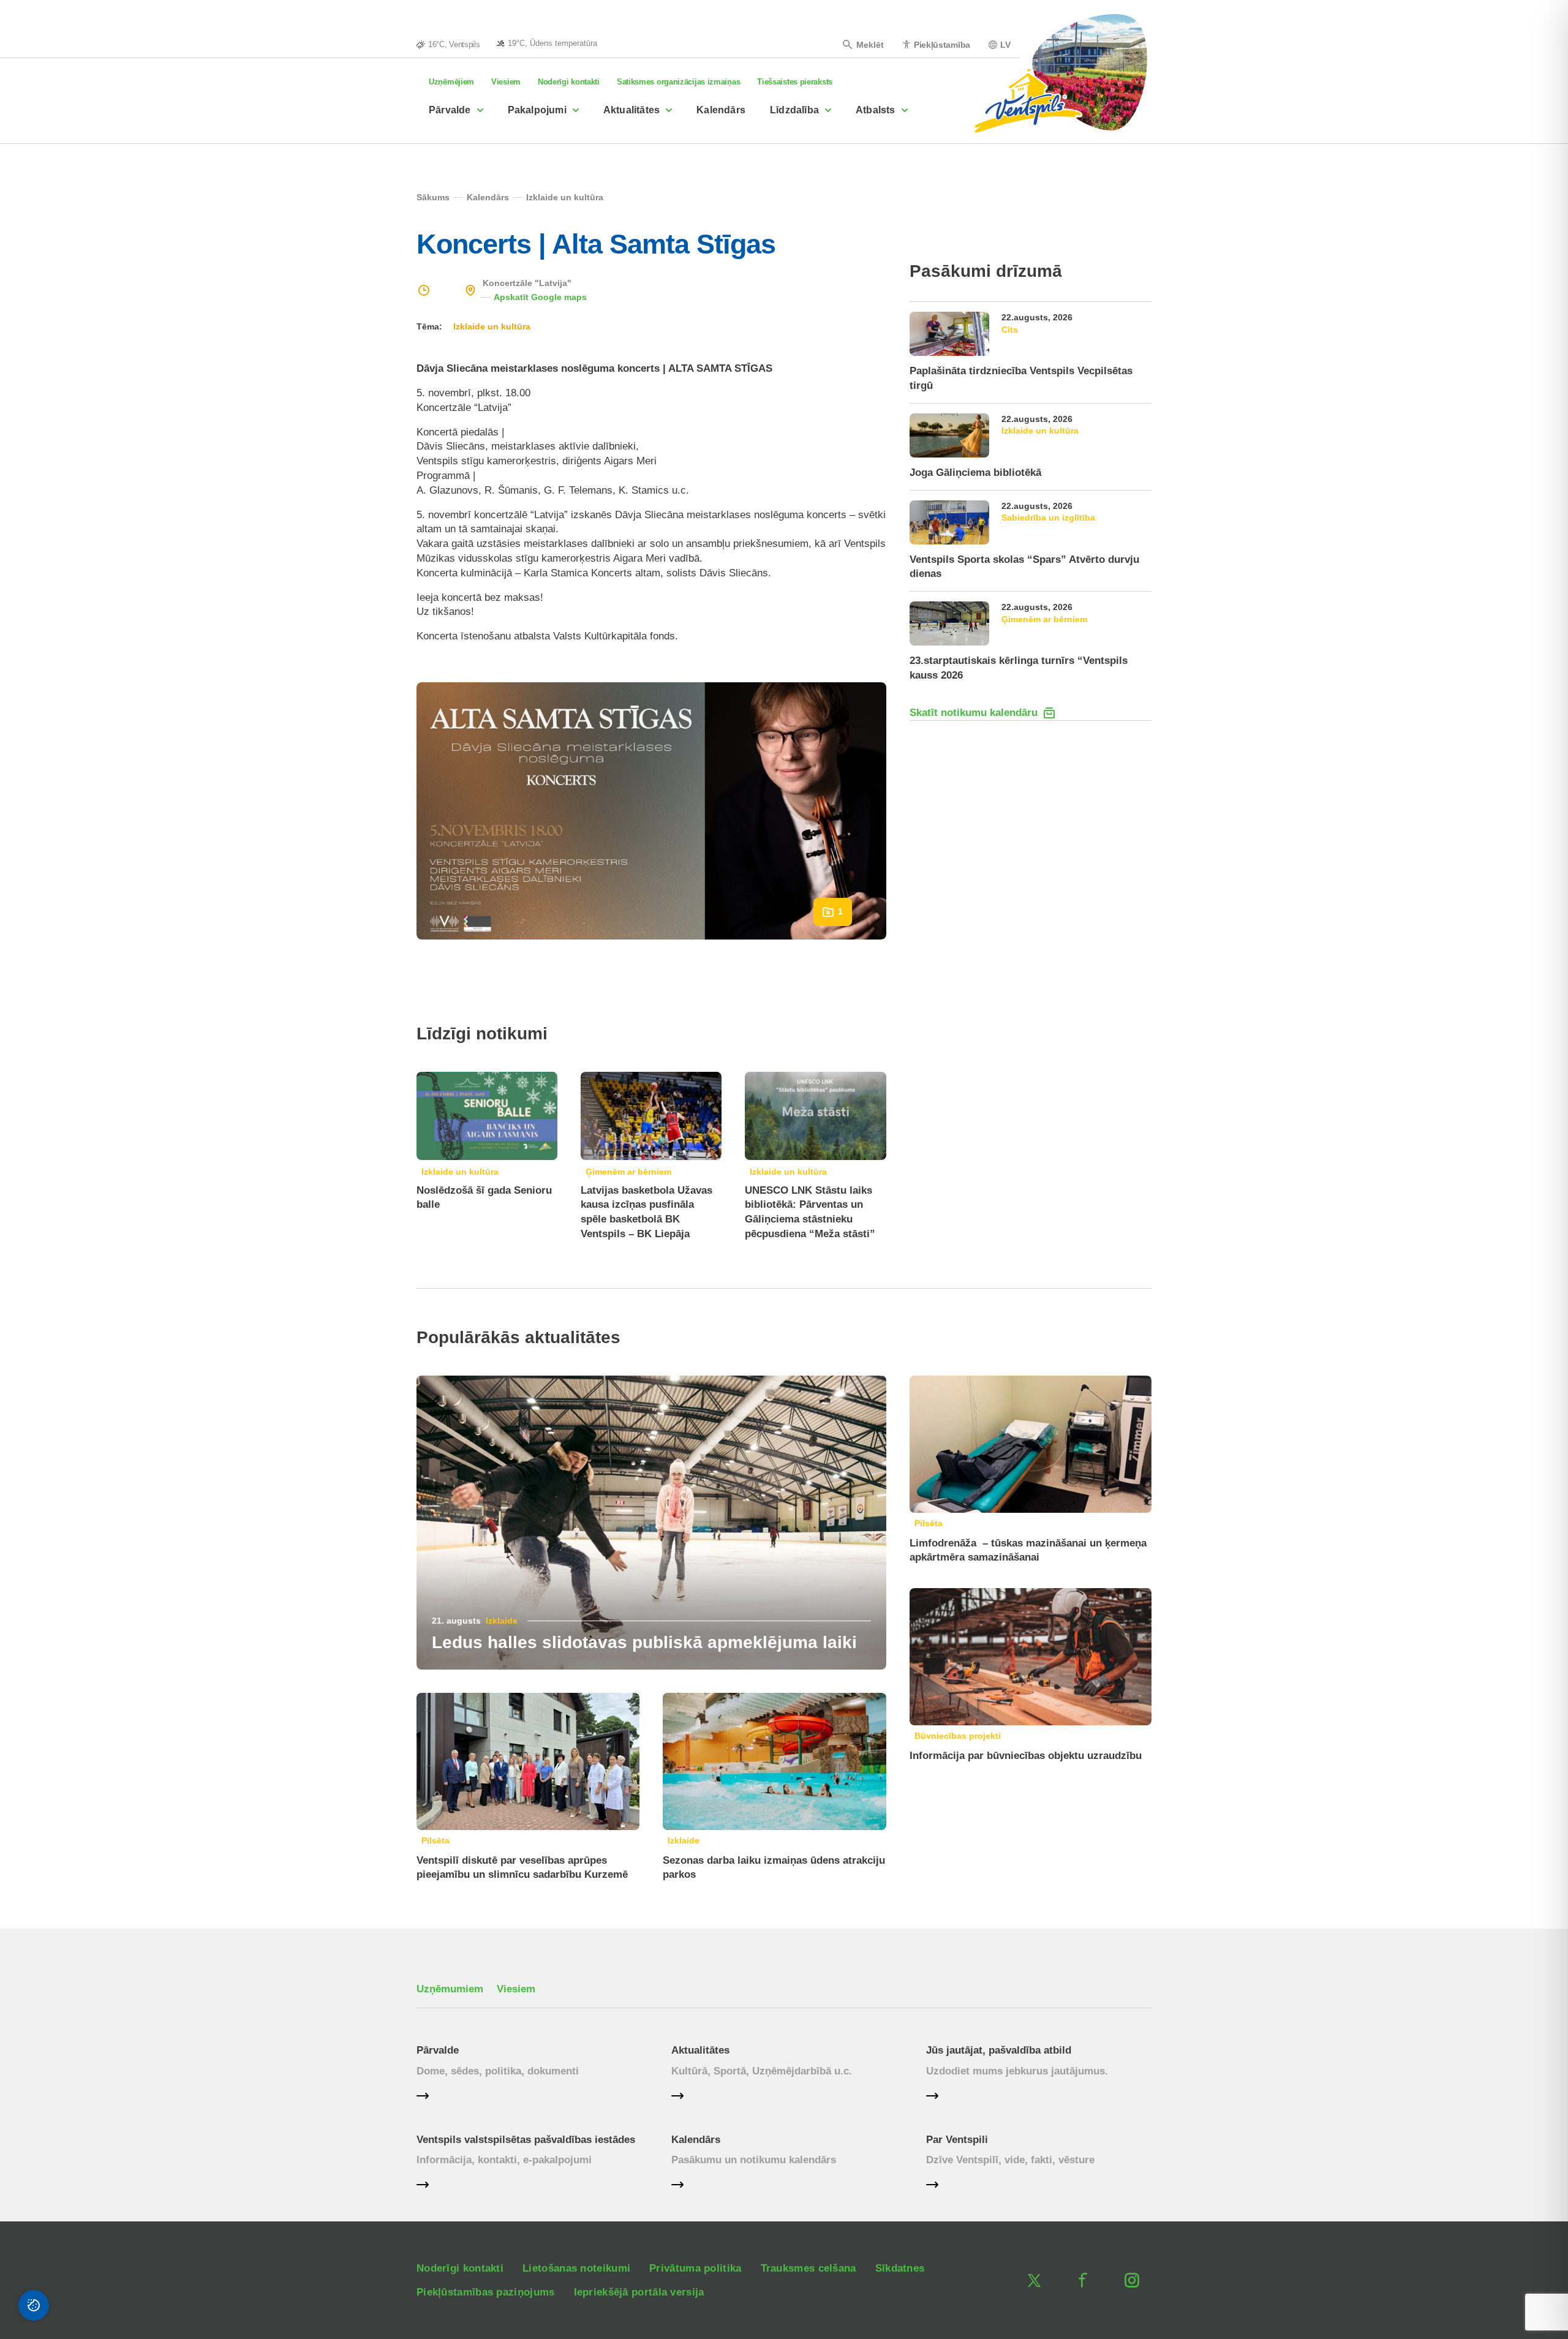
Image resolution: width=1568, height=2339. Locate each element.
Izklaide (502, 1621)
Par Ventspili (957, 2140)
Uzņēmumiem (450, 1989)
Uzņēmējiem (451, 82)
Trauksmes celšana (809, 2268)
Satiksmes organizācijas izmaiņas (678, 82)
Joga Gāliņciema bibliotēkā (975, 473)
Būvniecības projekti (958, 1736)
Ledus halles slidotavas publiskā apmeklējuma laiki (644, 1642)
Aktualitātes (631, 110)
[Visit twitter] (1034, 2280)
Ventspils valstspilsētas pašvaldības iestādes (526, 2140)
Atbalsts (876, 110)
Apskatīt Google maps (540, 297)
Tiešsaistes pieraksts (795, 82)
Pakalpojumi (537, 110)
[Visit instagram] (1132, 2280)
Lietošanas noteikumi (576, 2268)
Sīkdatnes (900, 2268)
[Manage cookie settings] (34, 2305)
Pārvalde (450, 110)
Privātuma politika (695, 2268)
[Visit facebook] (1083, 2280)
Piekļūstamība (942, 44)
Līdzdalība (794, 110)
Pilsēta (435, 1840)
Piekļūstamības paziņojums (486, 2292)
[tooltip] (547, 43)
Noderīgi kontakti (569, 82)
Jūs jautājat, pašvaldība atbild (999, 2050)
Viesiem (506, 82)
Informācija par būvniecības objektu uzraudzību (1026, 1756)
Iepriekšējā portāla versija (639, 2292)
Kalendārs (721, 110)
